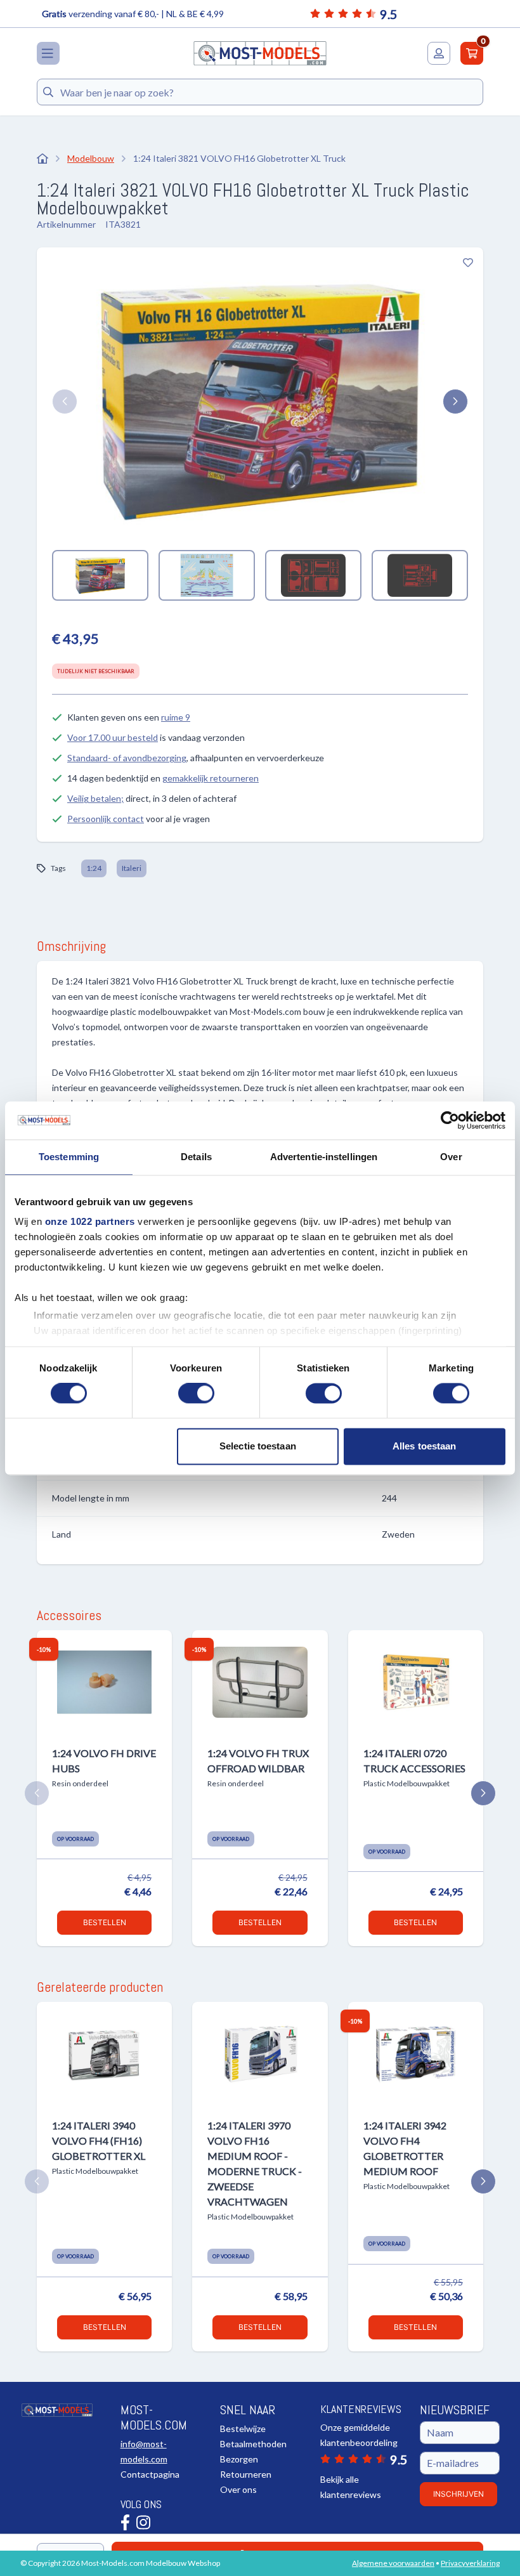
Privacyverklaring (470, 2563)
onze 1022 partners (90, 1221)
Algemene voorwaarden (393, 2563)
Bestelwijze (243, 2429)
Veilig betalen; (95, 798)
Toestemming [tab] (69, 1157)
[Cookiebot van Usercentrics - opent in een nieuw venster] (450, 1120)
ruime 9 (176, 717)
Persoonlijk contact (106, 819)
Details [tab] (196, 1157)
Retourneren (246, 2474)
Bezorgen (239, 2459)
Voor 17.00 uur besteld (113, 737)
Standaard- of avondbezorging (127, 758)
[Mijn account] (439, 53)
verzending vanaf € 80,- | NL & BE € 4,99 (133, 14)
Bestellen (105, 1922)
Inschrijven (458, 2494)
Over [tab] (451, 1157)
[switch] (196, 1394)
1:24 (94, 868)
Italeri (132, 868)
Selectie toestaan (258, 1446)
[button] (65, 402)
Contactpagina (150, 2474)
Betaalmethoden (253, 2444)
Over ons (238, 2489)
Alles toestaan (424, 1446)
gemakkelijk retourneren (211, 778)
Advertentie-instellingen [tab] (324, 1157)
